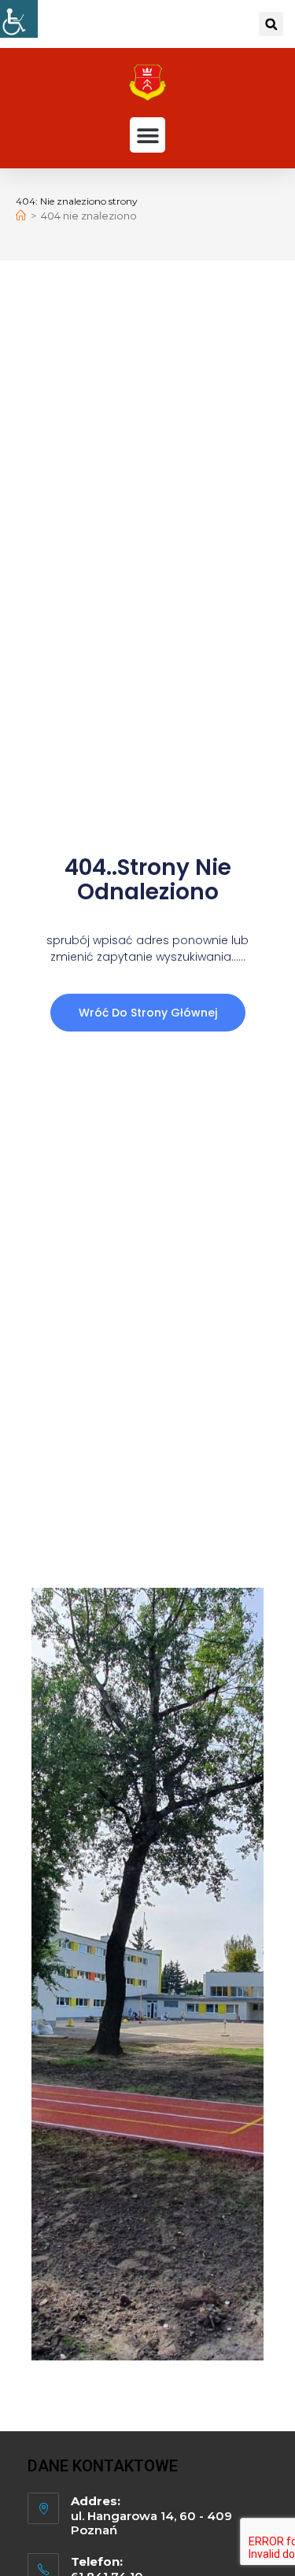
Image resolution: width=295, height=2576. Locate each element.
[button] (271, 24)
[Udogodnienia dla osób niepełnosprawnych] (19, 19)
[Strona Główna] (21, 216)
